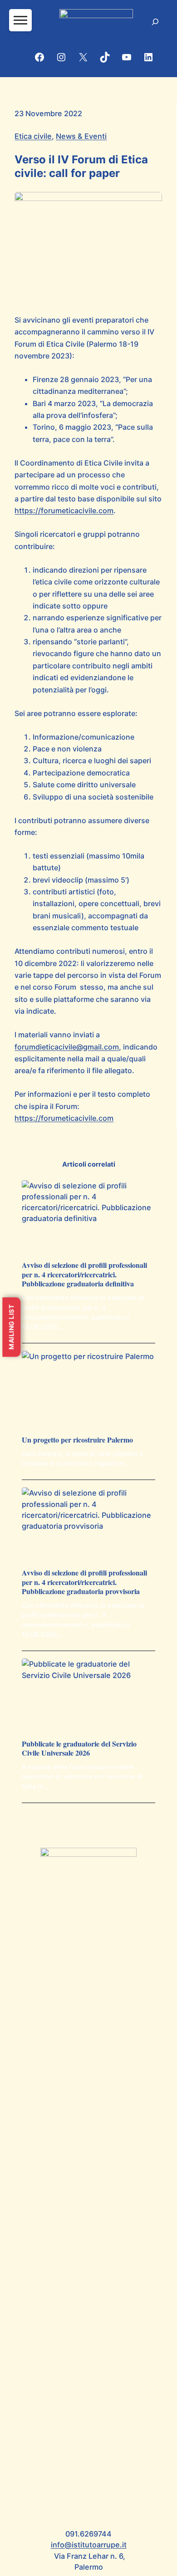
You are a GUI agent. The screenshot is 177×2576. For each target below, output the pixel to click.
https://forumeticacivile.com (64, 510)
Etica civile (33, 136)
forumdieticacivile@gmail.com (67, 1047)
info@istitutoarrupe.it (89, 2545)
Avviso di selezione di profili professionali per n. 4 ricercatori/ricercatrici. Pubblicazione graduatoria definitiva (84, 1275)
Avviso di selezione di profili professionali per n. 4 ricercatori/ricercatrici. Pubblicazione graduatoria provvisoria (84, 1582)
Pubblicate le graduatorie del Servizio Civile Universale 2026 (79, 1749)
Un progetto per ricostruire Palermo (77, 1440)
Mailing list (11, 1327)
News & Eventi (81, 136)
